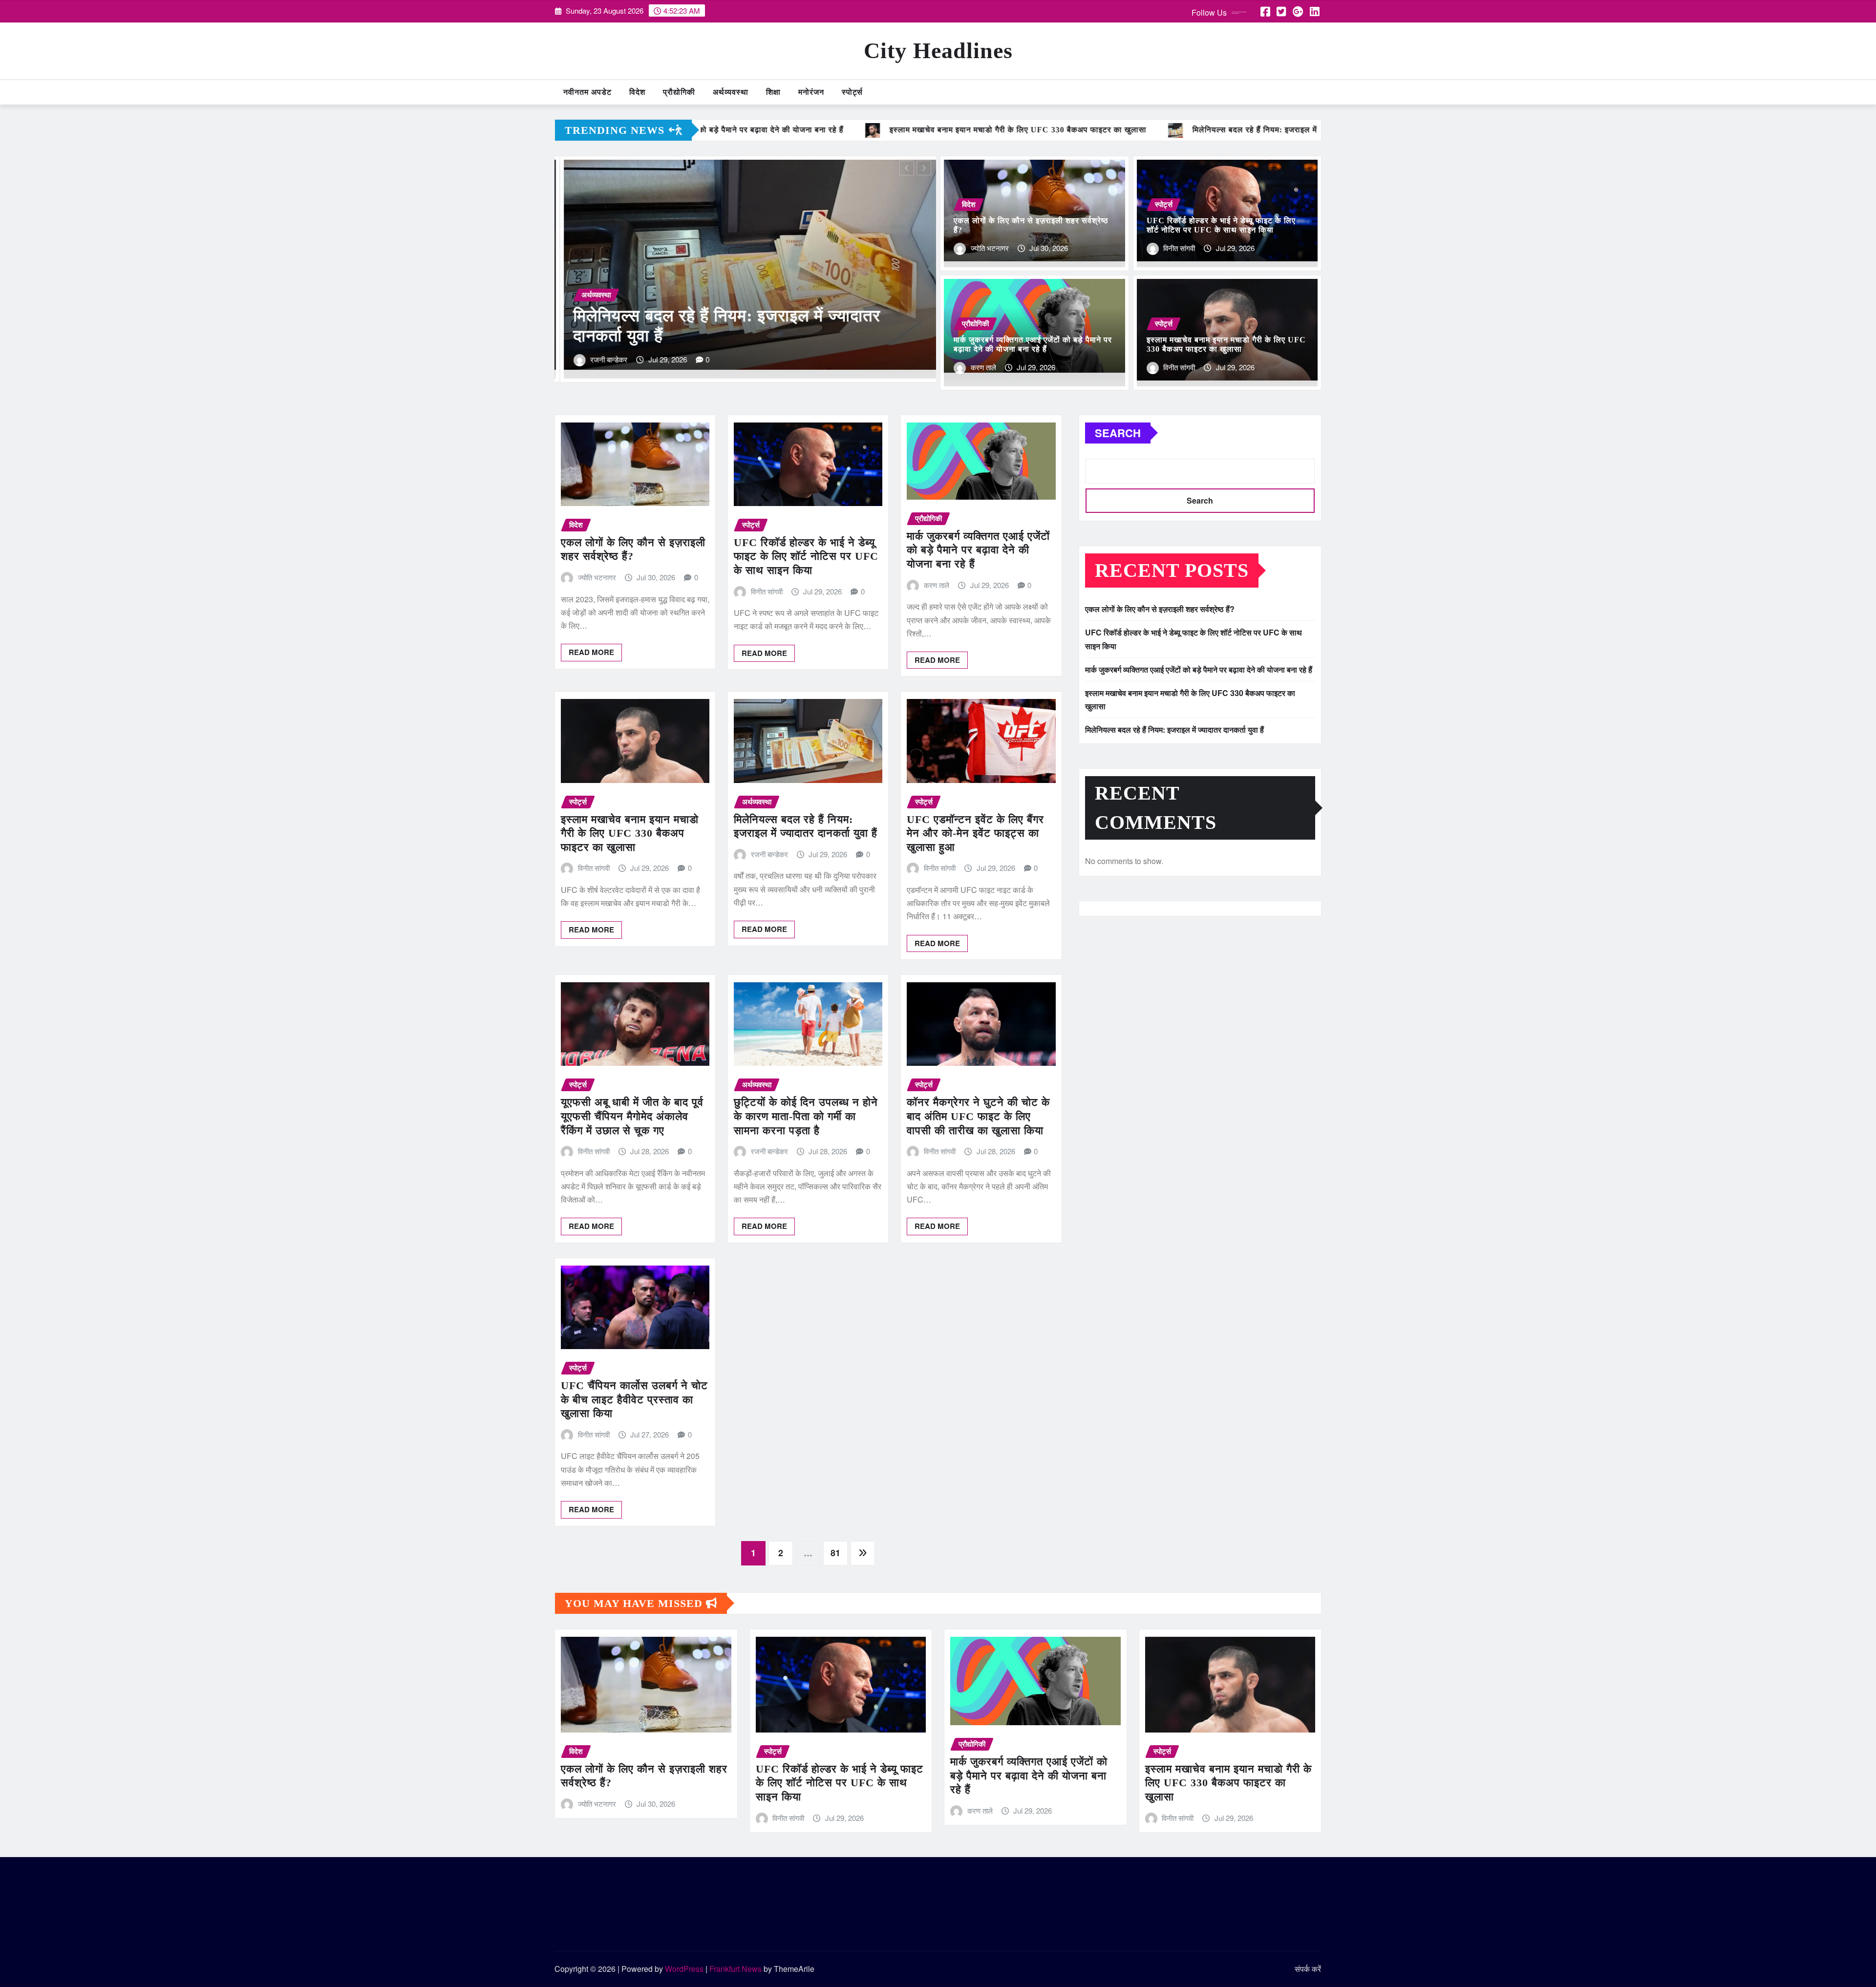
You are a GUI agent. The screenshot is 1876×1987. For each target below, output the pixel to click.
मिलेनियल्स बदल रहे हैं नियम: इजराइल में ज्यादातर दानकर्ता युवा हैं (1174, 729)
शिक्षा (773, 92)
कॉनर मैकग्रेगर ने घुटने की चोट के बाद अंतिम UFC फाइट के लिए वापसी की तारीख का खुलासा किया (978, 1116)
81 (835, 1553)
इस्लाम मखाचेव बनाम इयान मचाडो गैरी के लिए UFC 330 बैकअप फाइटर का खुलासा (630, 833)
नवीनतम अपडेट (587, 92)
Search (1118, 433)
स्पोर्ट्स (852, 92)
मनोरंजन (811, 92)
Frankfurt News (735, 1969)
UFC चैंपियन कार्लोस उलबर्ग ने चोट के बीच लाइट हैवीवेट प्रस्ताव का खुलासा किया (634, 1399)
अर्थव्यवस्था (731, 92)
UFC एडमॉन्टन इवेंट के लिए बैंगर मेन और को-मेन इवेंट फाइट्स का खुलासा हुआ (975, 833)
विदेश (637, 92)
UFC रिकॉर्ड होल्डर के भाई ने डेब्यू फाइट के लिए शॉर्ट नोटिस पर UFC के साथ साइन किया (806, 556)
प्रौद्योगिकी (679, 92)
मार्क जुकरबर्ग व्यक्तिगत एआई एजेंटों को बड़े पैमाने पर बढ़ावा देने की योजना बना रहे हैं (978, 550)
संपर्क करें (1308, 1969)
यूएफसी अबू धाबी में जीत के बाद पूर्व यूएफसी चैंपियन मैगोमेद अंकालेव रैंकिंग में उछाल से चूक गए (632, 1116)
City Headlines (938, 51)
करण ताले (613, 359)
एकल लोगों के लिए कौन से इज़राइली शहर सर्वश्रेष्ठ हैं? (1160, 609)
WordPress (684, 1969)
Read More (591, 652)
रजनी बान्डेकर (769, 854)
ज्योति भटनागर (990, 248)
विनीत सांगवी (1179, 248)
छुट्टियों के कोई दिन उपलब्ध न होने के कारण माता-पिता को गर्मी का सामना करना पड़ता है (806, 1116)
